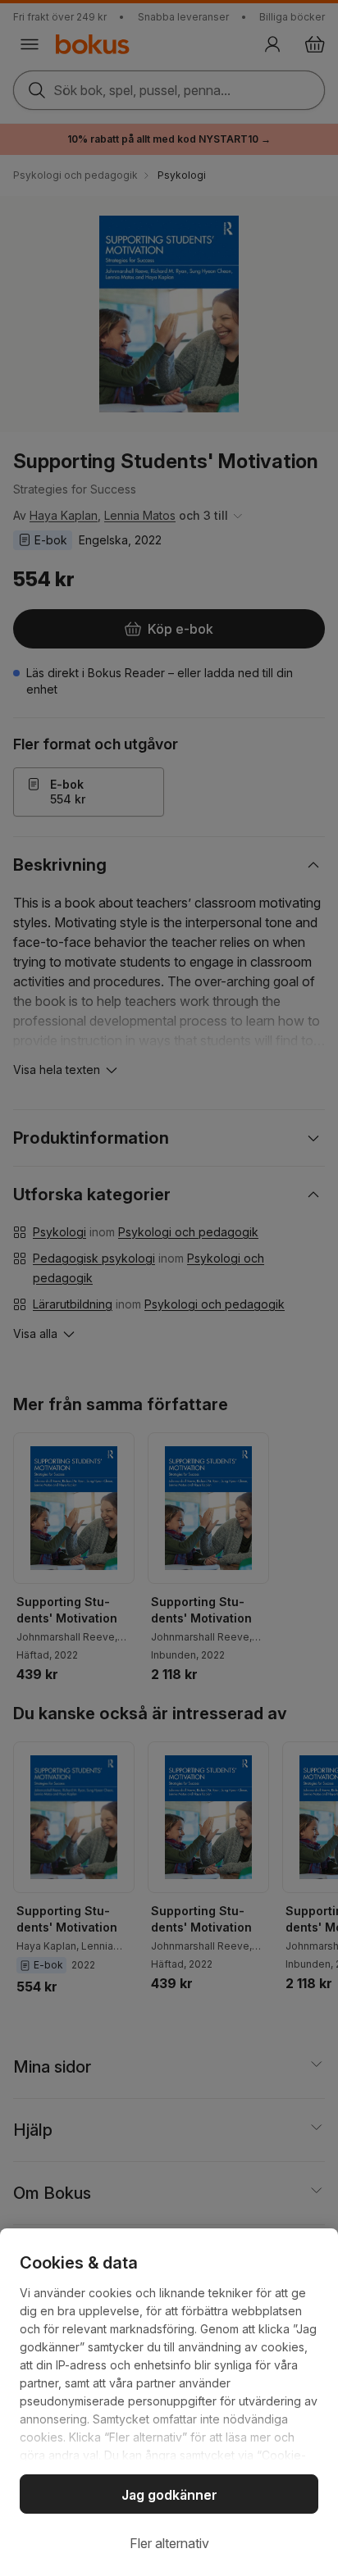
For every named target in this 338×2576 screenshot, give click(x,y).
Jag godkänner (169, 2495)
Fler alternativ (169, 2543)
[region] (169, 2402)
